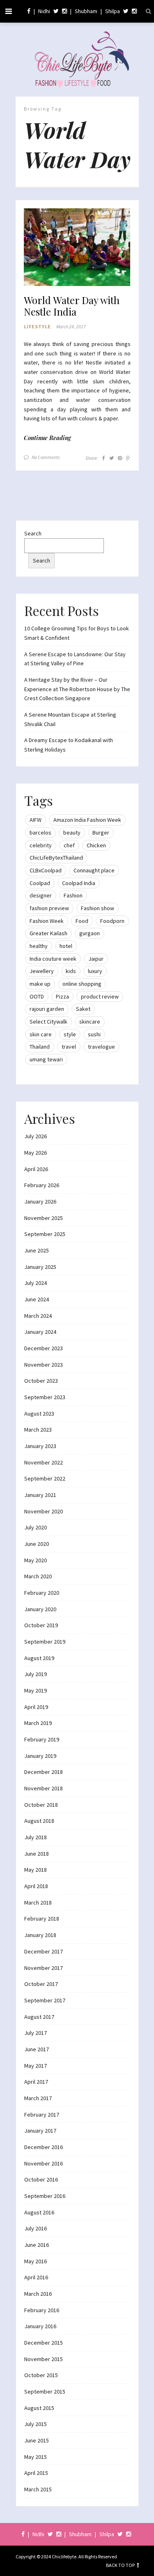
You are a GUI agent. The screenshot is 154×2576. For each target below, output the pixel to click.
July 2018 (36, 1837)
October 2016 (41, 2179)
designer (41, 895)
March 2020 (38, 1576)
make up (40, 984)
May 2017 (36, 2066)
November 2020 (44, 1511)
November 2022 (44, 1462)
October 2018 (41, 1805)
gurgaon (90, 933)
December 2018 (44, 1772)
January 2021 (40, 1495)
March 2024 (38, 1316)
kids (71, 971)
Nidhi (44, 11)
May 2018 (36, 1870)
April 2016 (36, 2277)
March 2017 (38, 2098)
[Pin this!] (120, 458)
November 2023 (44, 1365)
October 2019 (41, 1625)
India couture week (53, 959)
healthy (39, 946)
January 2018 (40, 1935)
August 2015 (39, 2408)
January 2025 (40, 1267)
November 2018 (44, 1788)
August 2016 (39, 2212)
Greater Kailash (48, 933)
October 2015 (41, 2375)
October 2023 (41, 1381)
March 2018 (38, 1903)
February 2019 (42, 1739)
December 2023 (44, 1348)
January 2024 (40, 1332)
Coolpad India (79, 883)
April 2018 (36, 1886)
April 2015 (36, 2473)
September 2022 (45, 1478)
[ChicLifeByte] (77, 58)
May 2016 (36, 2261)
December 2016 (44, 2147)
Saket (83, 1009)
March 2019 (38, 1723)
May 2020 (36, 1560)
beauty (72, 833)
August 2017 (39, 2017)
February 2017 (42, 2115)
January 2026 (40, 1202)
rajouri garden (47, 1009)
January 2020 (40, 1609)
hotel (66, 946)
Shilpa (113, 11)
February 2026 (42, 1185)
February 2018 (42, 1919)
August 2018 (39, 1821)
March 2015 (38, 2489)
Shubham (86, 11)
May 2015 (36, 2457)
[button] (77, 247)
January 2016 (40, 2326)
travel (69, 1047)
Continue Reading (47, 438)
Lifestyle (37, 326)
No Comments (46, 457)
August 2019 (39, 1658)
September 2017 (45, 2000)
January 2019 (40, 1756)
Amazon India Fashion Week (87, 820)
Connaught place (94, 870)
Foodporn (112, 921)
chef (69, 845)
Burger (101, 833)
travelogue (101, 1047)
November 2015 (44, 2359)
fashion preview (49, 908)
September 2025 (45, 1234)
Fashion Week (47, 921)
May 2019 (36, 1690)
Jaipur (96, 959)
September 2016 (45, 2196)
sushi (94, 1034)
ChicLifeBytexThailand (56, 858)
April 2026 (36, 1169)
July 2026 (36, 1136)
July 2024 (36, 1283)
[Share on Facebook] (104, 458)
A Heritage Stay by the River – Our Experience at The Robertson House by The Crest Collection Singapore (77, 689)
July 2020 (36, 1527)
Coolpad (40, 883)
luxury (95, 971)
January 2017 (40, 2131)
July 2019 (36, 1674)
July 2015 (36, 2424)
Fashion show (98, 908)
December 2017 (44, 1951)
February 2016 (42, 2310)
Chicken (96, 845)
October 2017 (41, 1984)
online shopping (82, 984)
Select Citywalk (48, 1022)
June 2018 (37, 1854)
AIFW (36, 820)
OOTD (37, 996)
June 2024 (37, 1299)
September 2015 (45, 2392)
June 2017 (37, 2049)
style (70, 1034)
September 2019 (45, 1642)
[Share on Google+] (128, 458)
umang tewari (46, 1059)
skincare (90, 1022)
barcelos (40, 833)
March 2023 (38, 1430)
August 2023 (39, 1414)
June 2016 (37, 2245)
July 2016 (36, 2228)
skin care (41, 1034)
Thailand (40, 1047)
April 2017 (36, 2082)
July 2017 (36, 2033)
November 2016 (44, 2163)
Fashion (73, 895)
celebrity (41, 845)
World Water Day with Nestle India (72, 306)
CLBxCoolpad (46, 870)
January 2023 (40, 1446)
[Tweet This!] (111, 458)
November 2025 (44, 1218)
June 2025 (37, 1250)
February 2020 (42, 1593)
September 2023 (45, 1397)
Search (33, 533)
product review (100, 996)
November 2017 (44, 1968)
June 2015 (37, 2440)
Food (82, 921)
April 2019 (36, 1707)
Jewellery (42, 971)
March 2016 (38, 2294)
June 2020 (37, 1544)
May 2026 (36, 1153)
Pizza (62, 996)
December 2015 (44, 2343)
